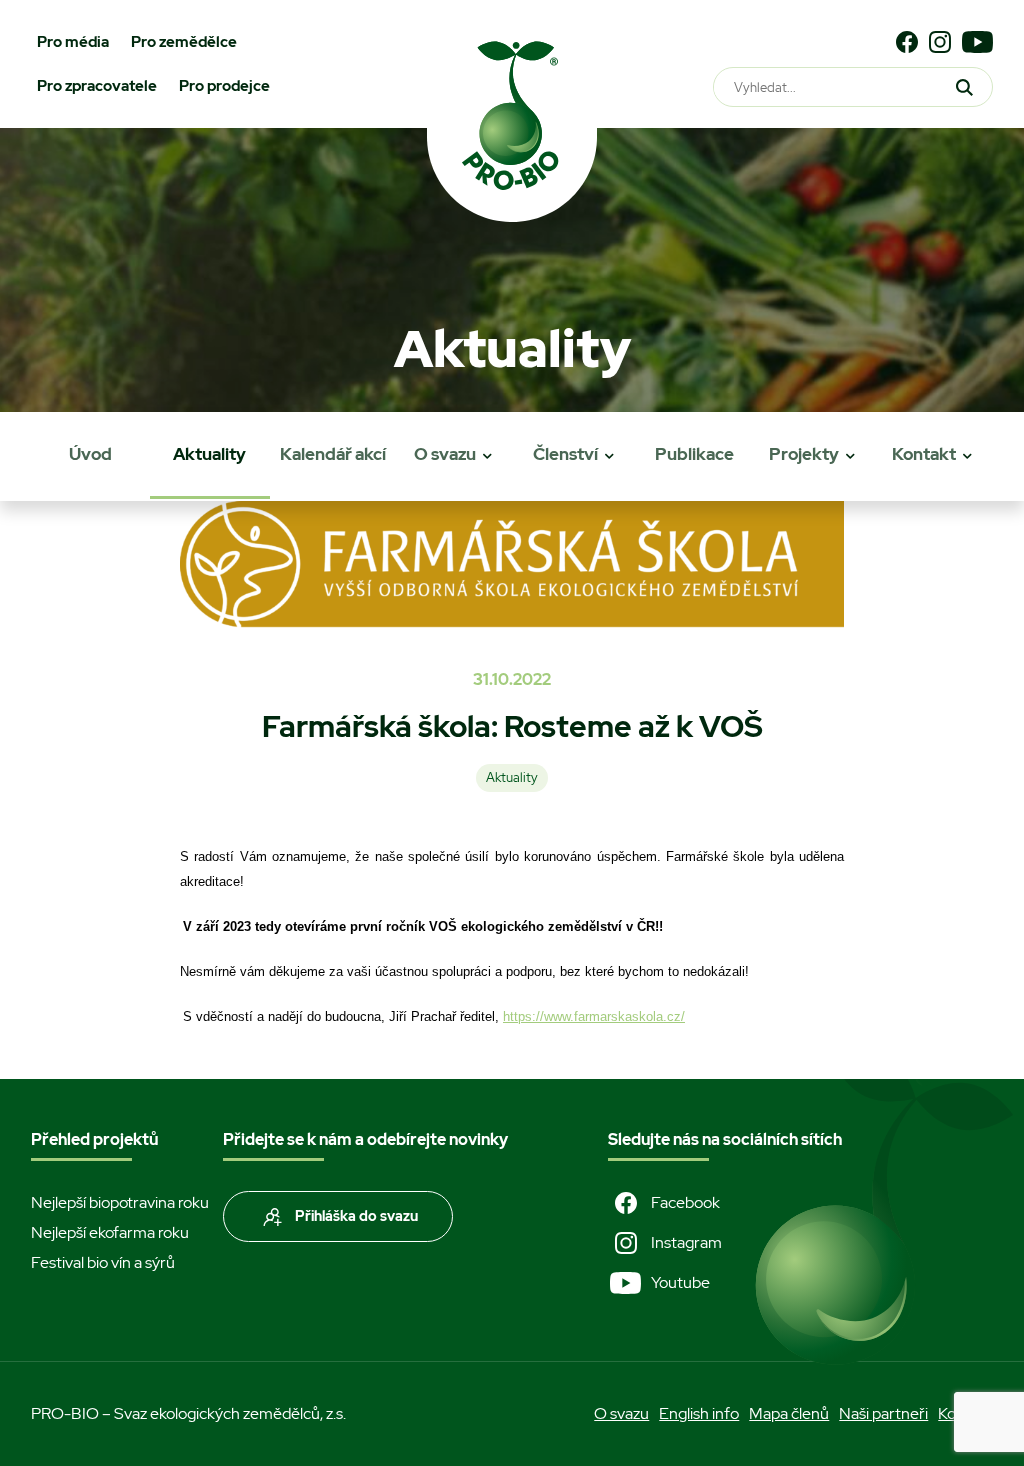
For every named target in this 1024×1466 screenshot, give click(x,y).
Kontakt (924, 454)
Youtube (680, 1282)
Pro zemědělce (184, 42)
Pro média (73, 42)
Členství (565, 454)
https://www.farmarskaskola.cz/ (594, 1016)
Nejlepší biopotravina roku (120, 1202)
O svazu (445, 454)
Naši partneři (883, 1413)
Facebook (685, 1202)
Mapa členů (789, 1413)
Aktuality (209, 454)
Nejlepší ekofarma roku (110, 1232)
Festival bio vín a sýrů (103, 1262)
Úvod (90, 454)
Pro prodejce (224, 86)
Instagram (686, 1242)
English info (699, 1413)
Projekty (804, 454)
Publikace (694, 454)
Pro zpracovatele (97, 86)
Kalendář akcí (333, 454)
